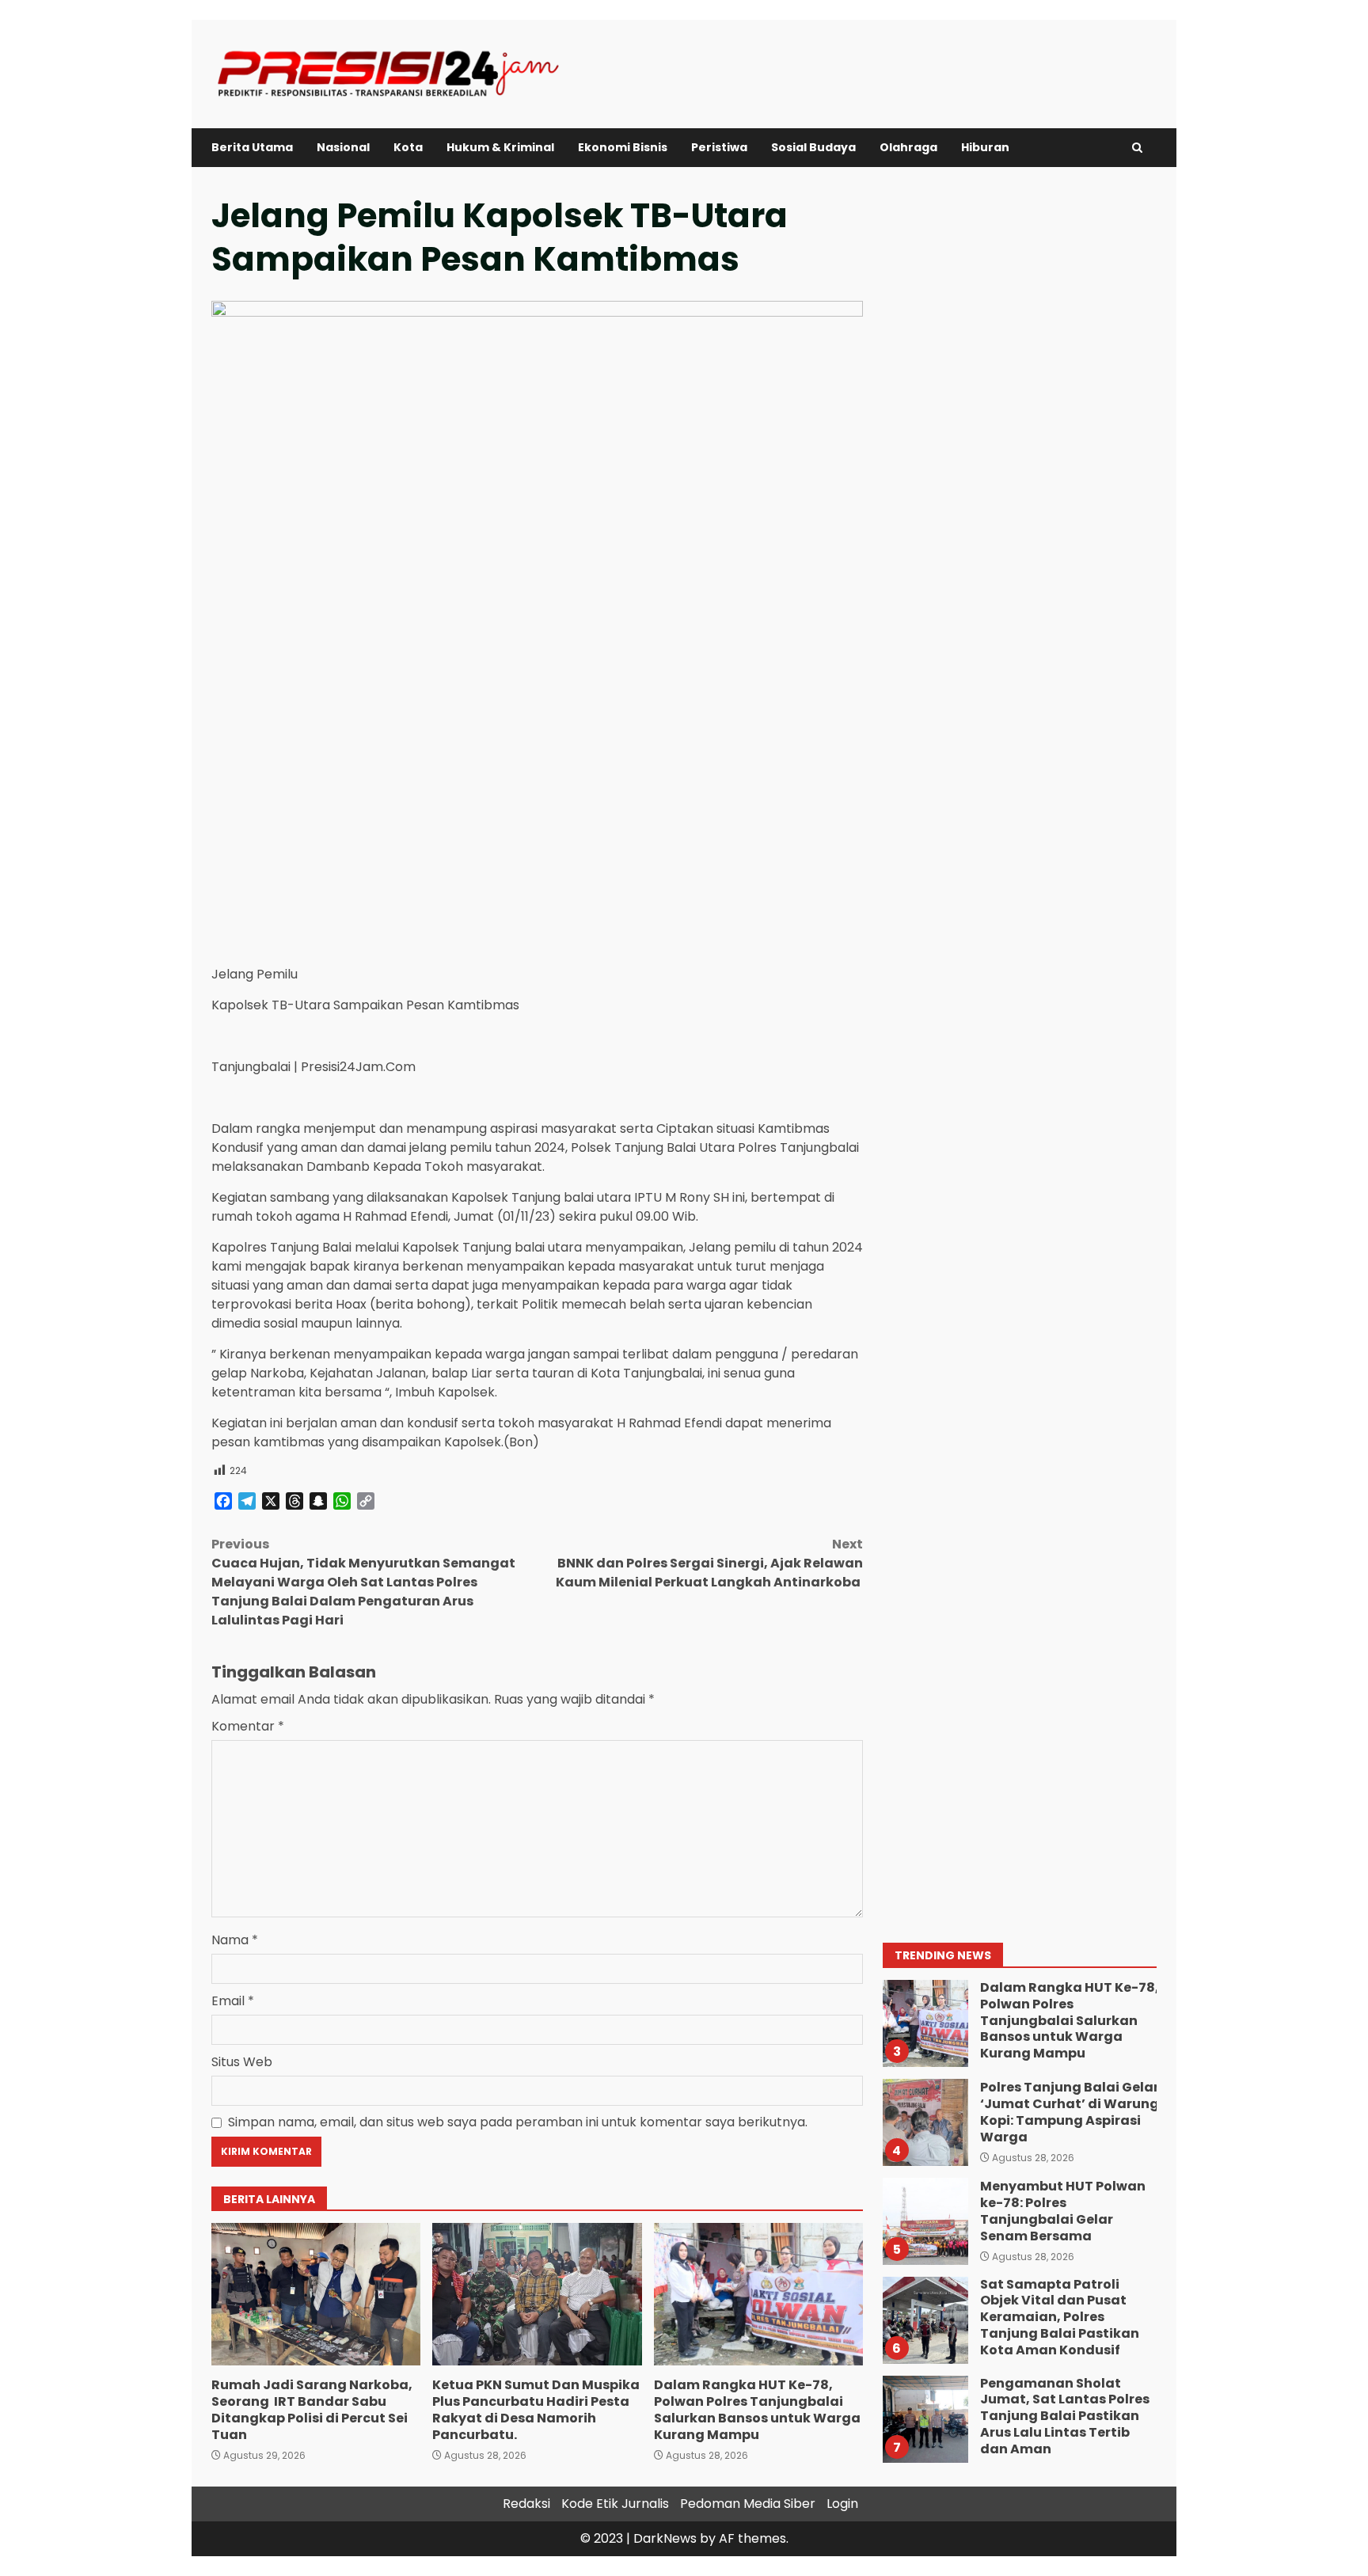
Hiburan (985, 147)
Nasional (343, 147)
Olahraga (908, 147)
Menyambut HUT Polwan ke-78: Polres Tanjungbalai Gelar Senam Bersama (925, 2221)
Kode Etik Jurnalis (615, 2504)
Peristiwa (719, 147)
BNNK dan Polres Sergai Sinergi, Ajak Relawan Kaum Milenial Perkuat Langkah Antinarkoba (709, 1563)
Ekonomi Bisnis (623, 147)
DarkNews (665, 2538)
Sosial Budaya (813, 147)
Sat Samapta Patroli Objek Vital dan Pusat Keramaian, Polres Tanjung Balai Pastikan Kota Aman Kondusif (925, 2320)
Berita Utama (252, 147)
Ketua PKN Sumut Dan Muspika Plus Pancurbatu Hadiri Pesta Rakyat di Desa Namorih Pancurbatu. (537, 2294)
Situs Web (242, 2062)
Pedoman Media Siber (748, 2504)
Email (233, 2001)
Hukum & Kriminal (500, 147)
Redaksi (526, 2504)
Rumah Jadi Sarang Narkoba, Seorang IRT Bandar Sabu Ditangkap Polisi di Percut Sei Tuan (316, 2294)
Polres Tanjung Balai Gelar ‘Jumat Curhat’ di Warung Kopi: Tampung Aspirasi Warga (925, 2122)
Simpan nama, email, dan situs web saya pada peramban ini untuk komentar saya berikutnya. (518, 2122)
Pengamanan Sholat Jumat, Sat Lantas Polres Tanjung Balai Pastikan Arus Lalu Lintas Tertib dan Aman (925, 2419)
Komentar (248, 1726)
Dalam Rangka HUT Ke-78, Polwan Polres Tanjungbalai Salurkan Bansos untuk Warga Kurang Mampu (758, 2294)
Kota (408, 147)
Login (842, 2504)
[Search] (1137, 148)
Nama (235, 1940)
